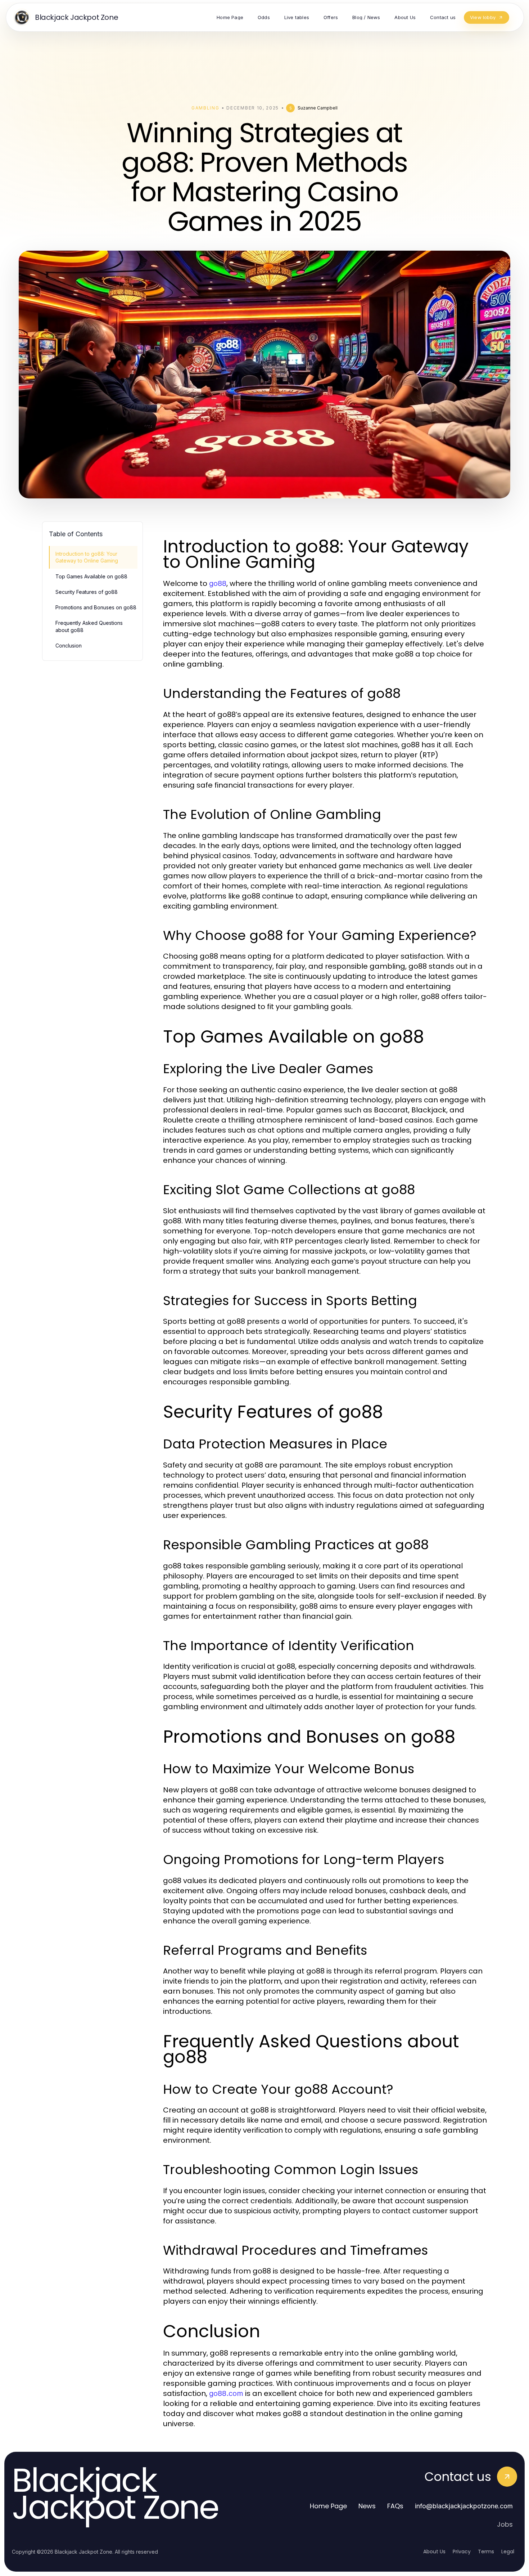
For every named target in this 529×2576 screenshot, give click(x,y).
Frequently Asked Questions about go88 (89, 626)
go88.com (226, 2393)
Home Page (328, 2506)
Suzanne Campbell (318, 108)
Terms (486, 2552)
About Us (434, 2552)
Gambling (205, 108)
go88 (218, 583)
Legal (508, 2552)
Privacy (462, 2552)
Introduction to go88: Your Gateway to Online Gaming (87, 557)
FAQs (395, 2506)
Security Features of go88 (87, 592)
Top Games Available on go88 (91, 576)
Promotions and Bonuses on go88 (96, 607)
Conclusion (69, 646)
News (367, 2506)
